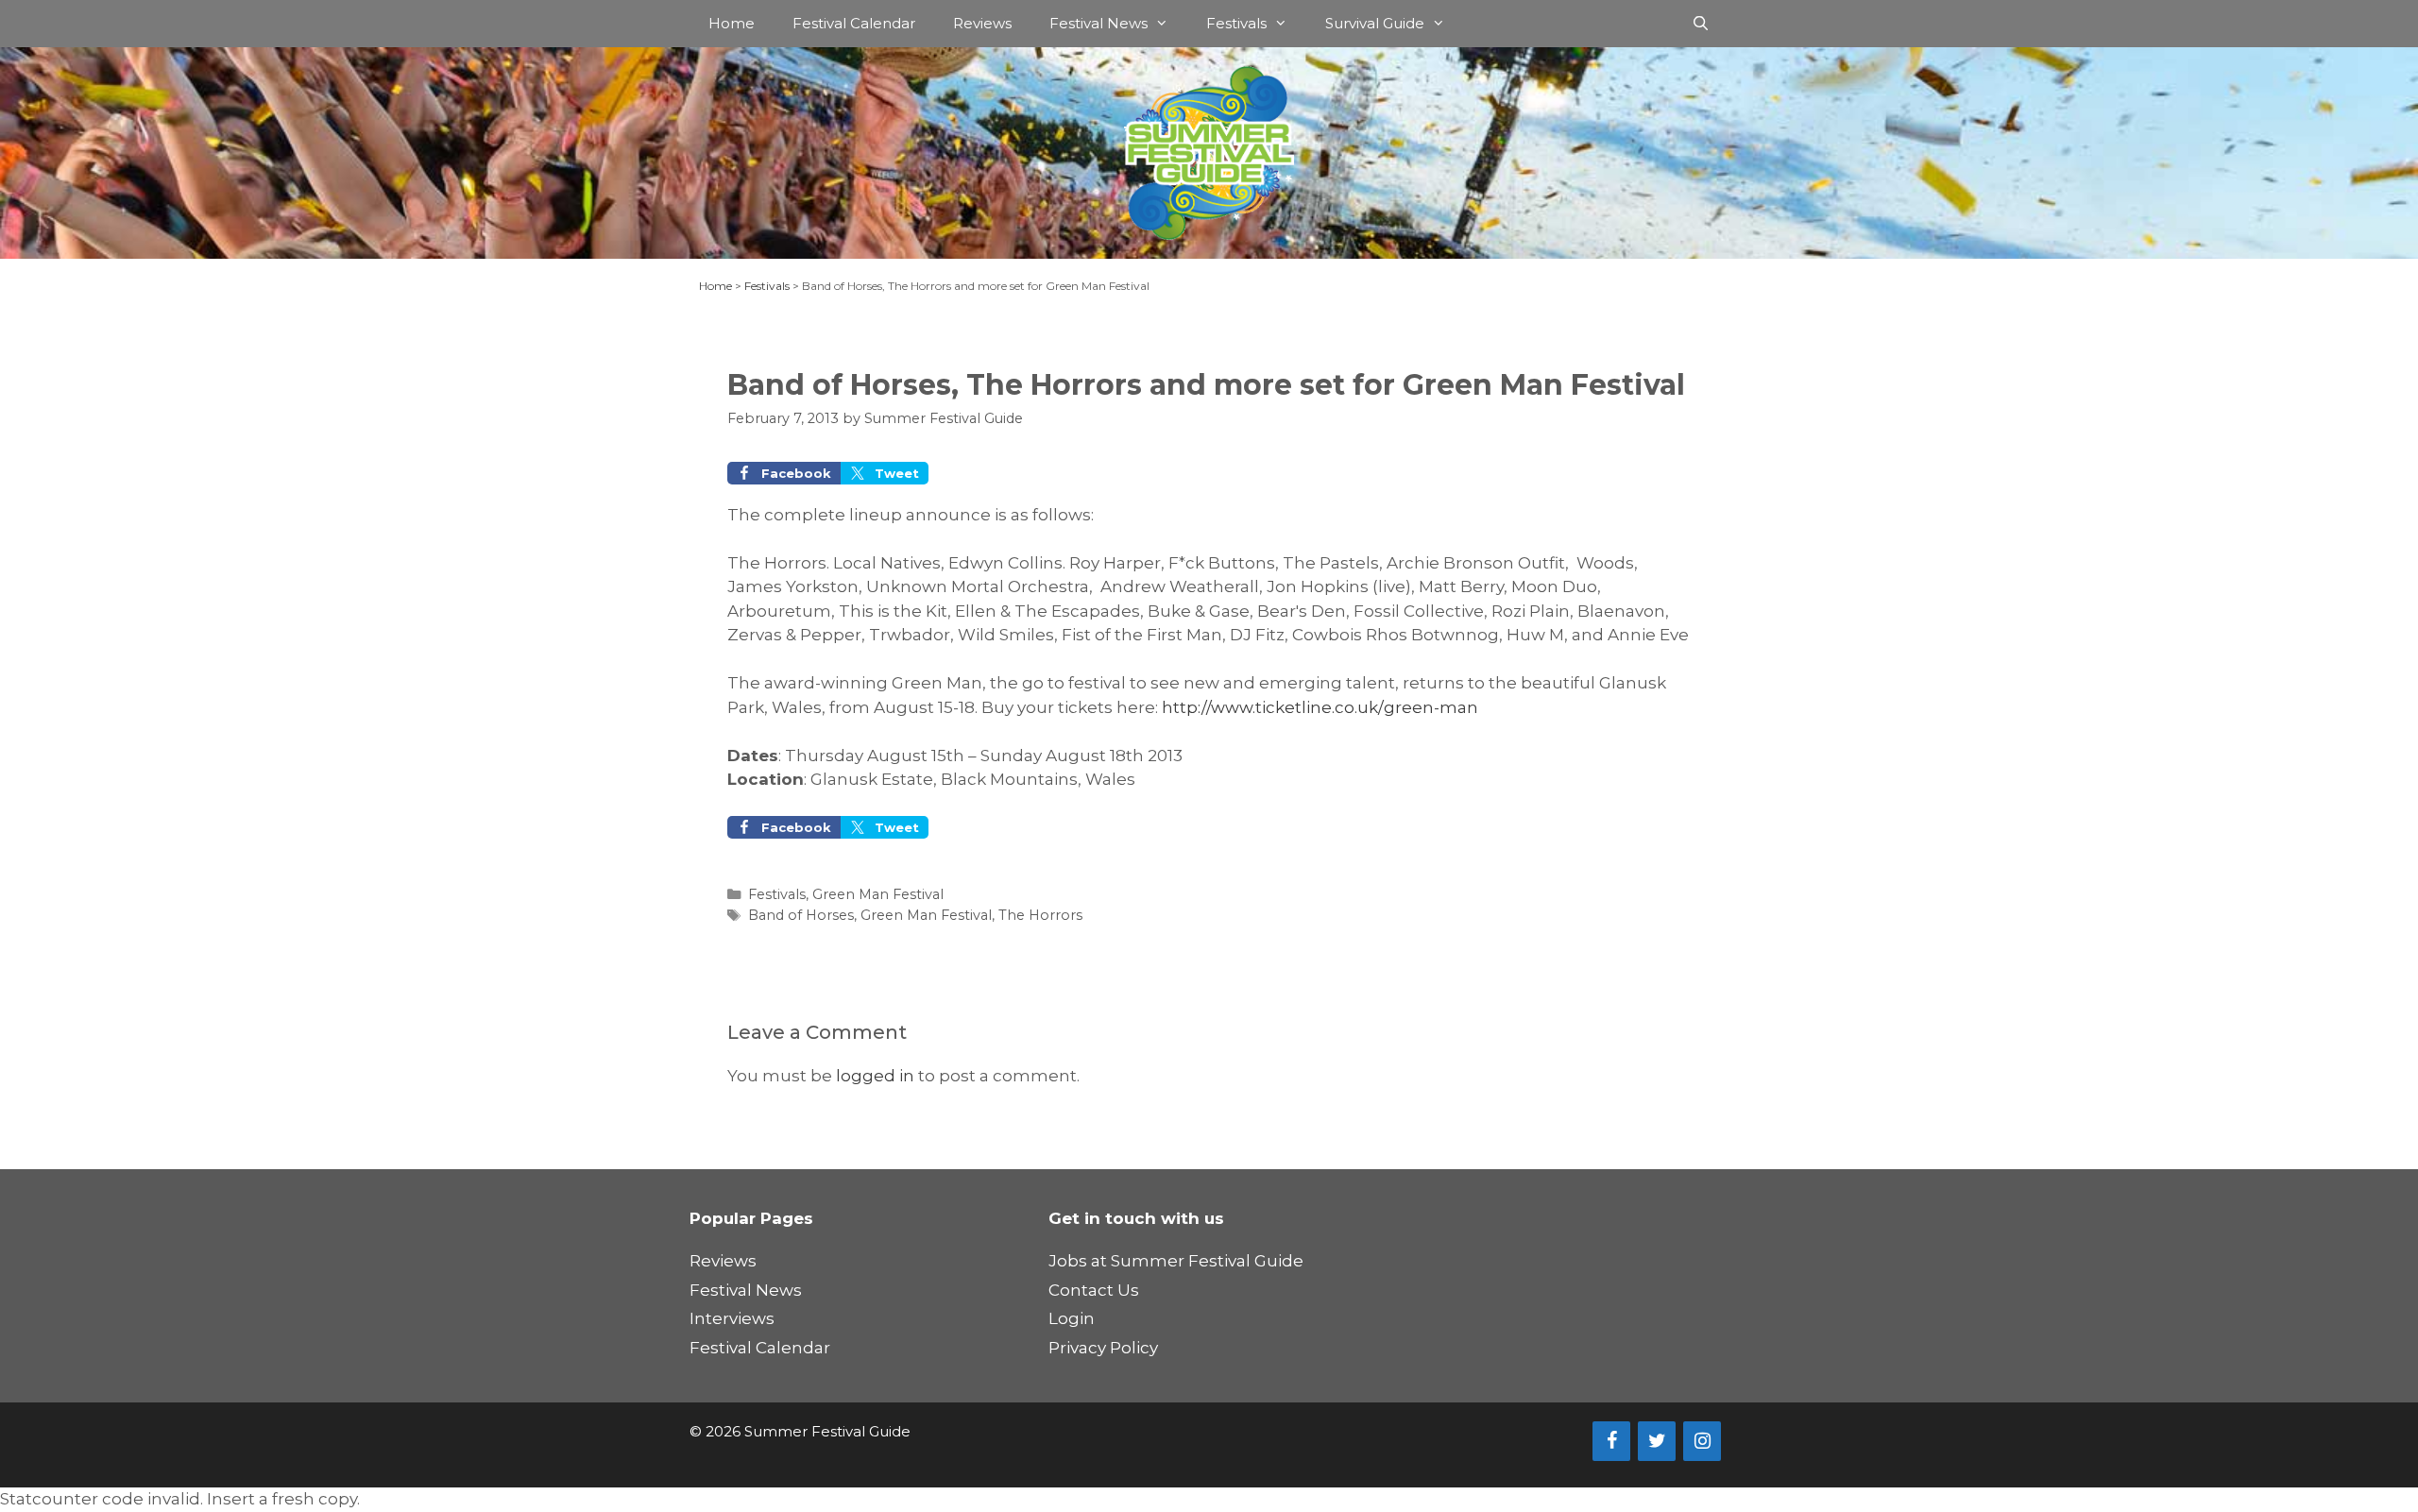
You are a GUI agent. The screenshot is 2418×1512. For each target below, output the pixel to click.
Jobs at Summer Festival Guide (1176, 1261)
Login (1072, 1318)
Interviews (732, 1318)
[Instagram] (1702, 1441)
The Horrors (1040, 915)
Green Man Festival (878, 894)
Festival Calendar (854, 23)
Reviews (982, 23)
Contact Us (1094, 1290)
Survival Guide (1375, 23)
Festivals (1236, 23)
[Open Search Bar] (1701, 24)
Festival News (1098, 23)
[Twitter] (1657, 1441)
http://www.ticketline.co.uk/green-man (1320, 707)
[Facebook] (1611, 1441)
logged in (875, 1076)
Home (732, 23)
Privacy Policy (1103, 1348)
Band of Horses (801, 915)
